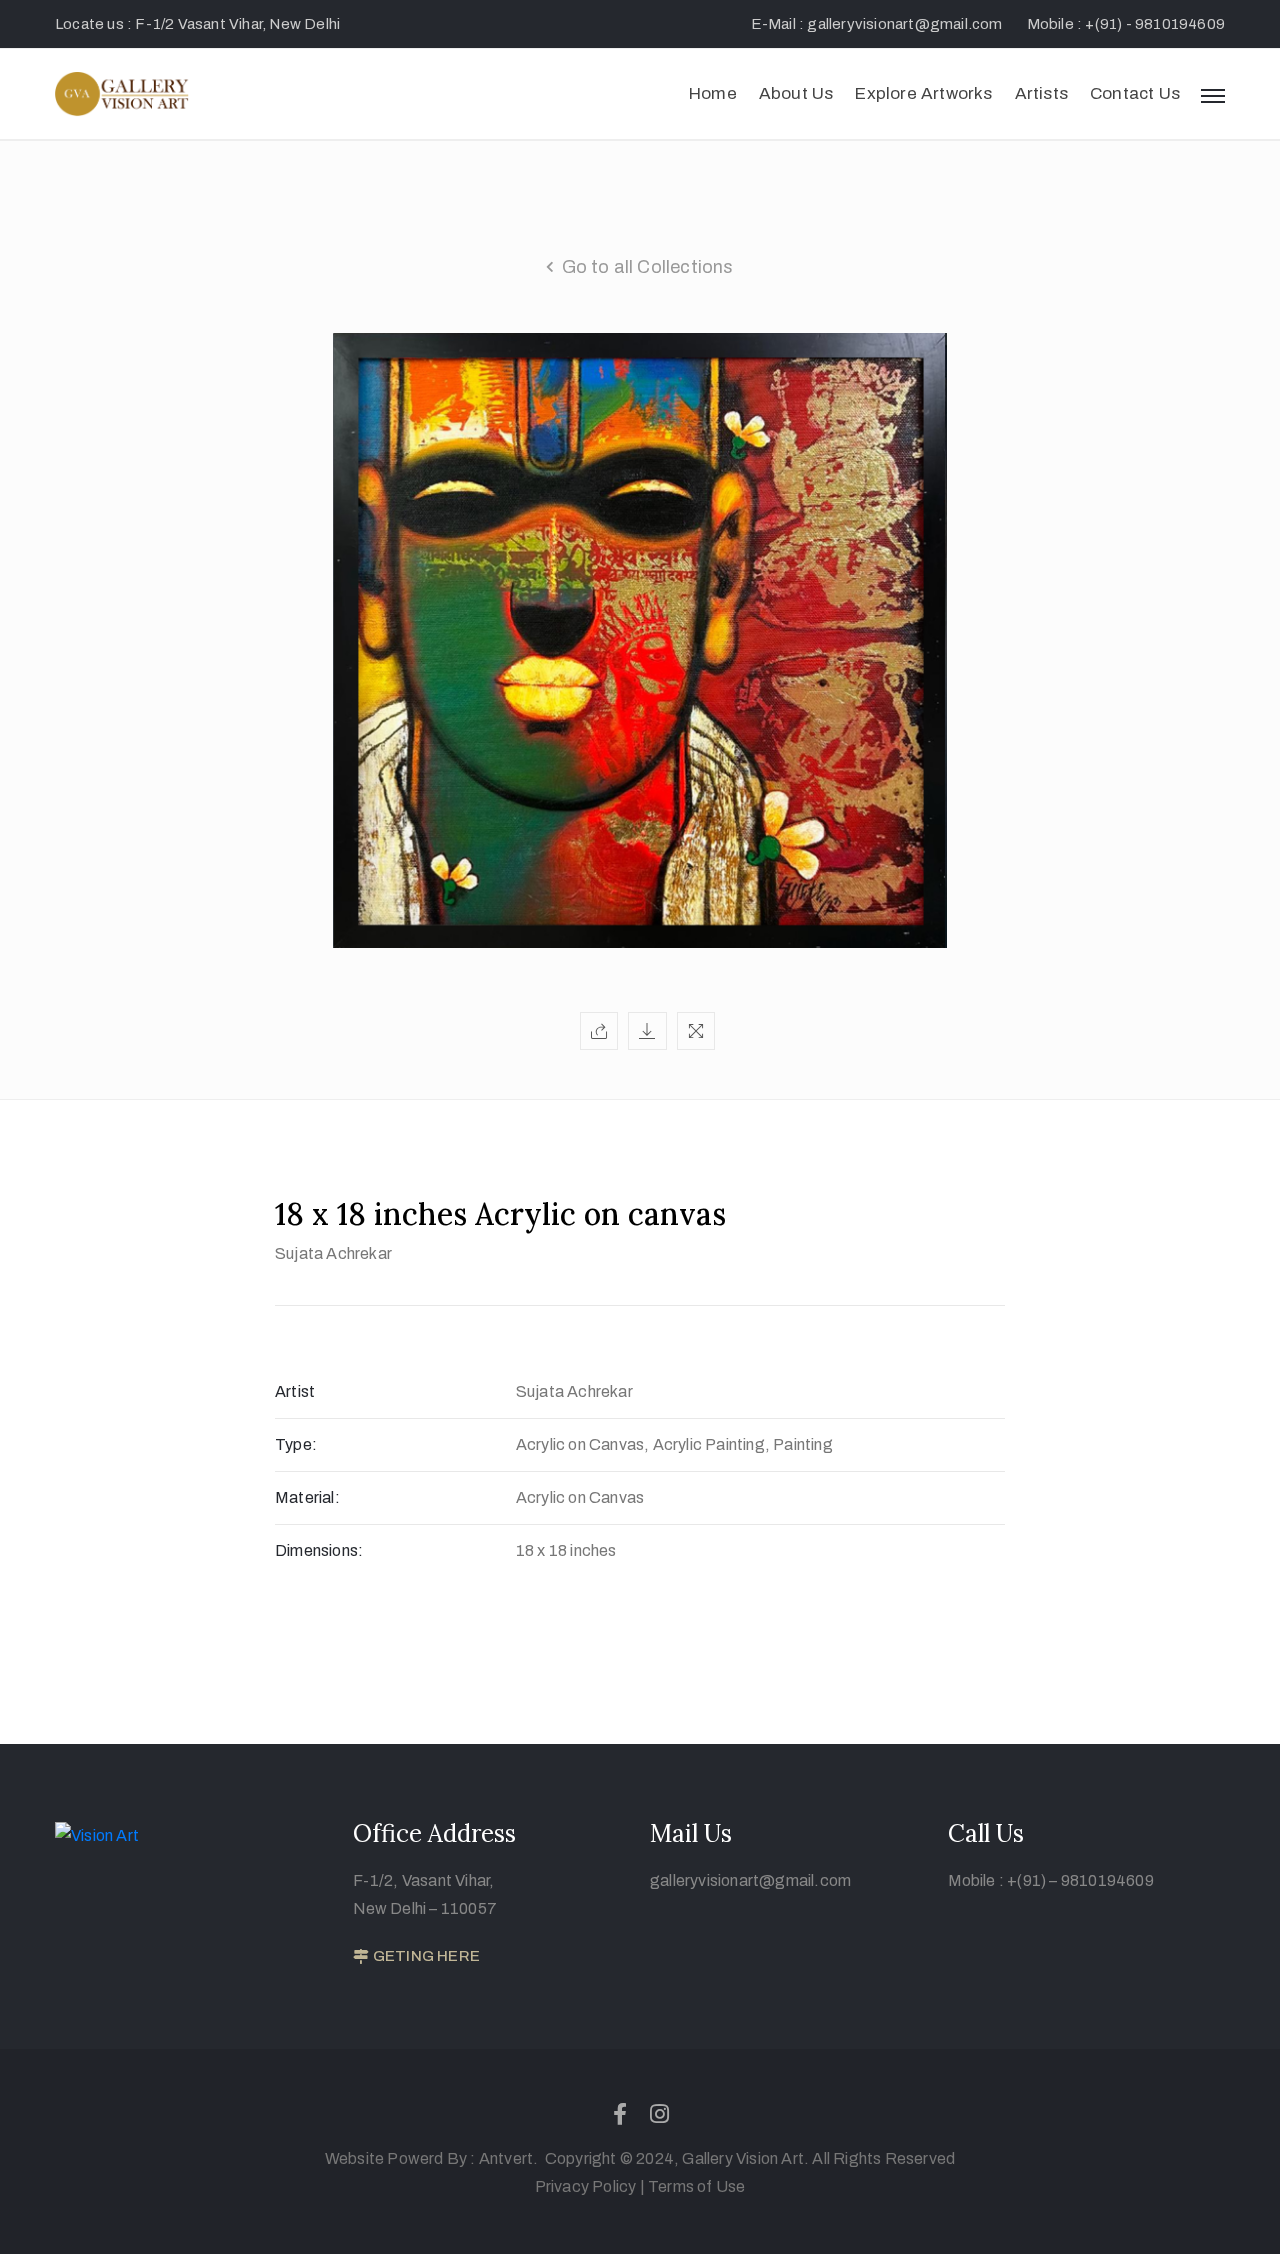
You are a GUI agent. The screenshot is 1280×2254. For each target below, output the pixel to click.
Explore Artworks (923, 93)
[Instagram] (660, 2114)
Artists (1041, 93)
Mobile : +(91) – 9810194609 (1051, 1880)
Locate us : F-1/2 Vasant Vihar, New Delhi (197, 24)
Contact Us (1135, 93)
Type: (296, 1444)
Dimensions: (319, 1550)
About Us (796, 93)
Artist (295, 1391)
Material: (307, 1497)
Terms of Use (696, 2186)
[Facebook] (620, 2114)
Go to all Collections (648, 267)
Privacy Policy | (590, 2186)
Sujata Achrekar (333, 1253)
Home (713, 93)
